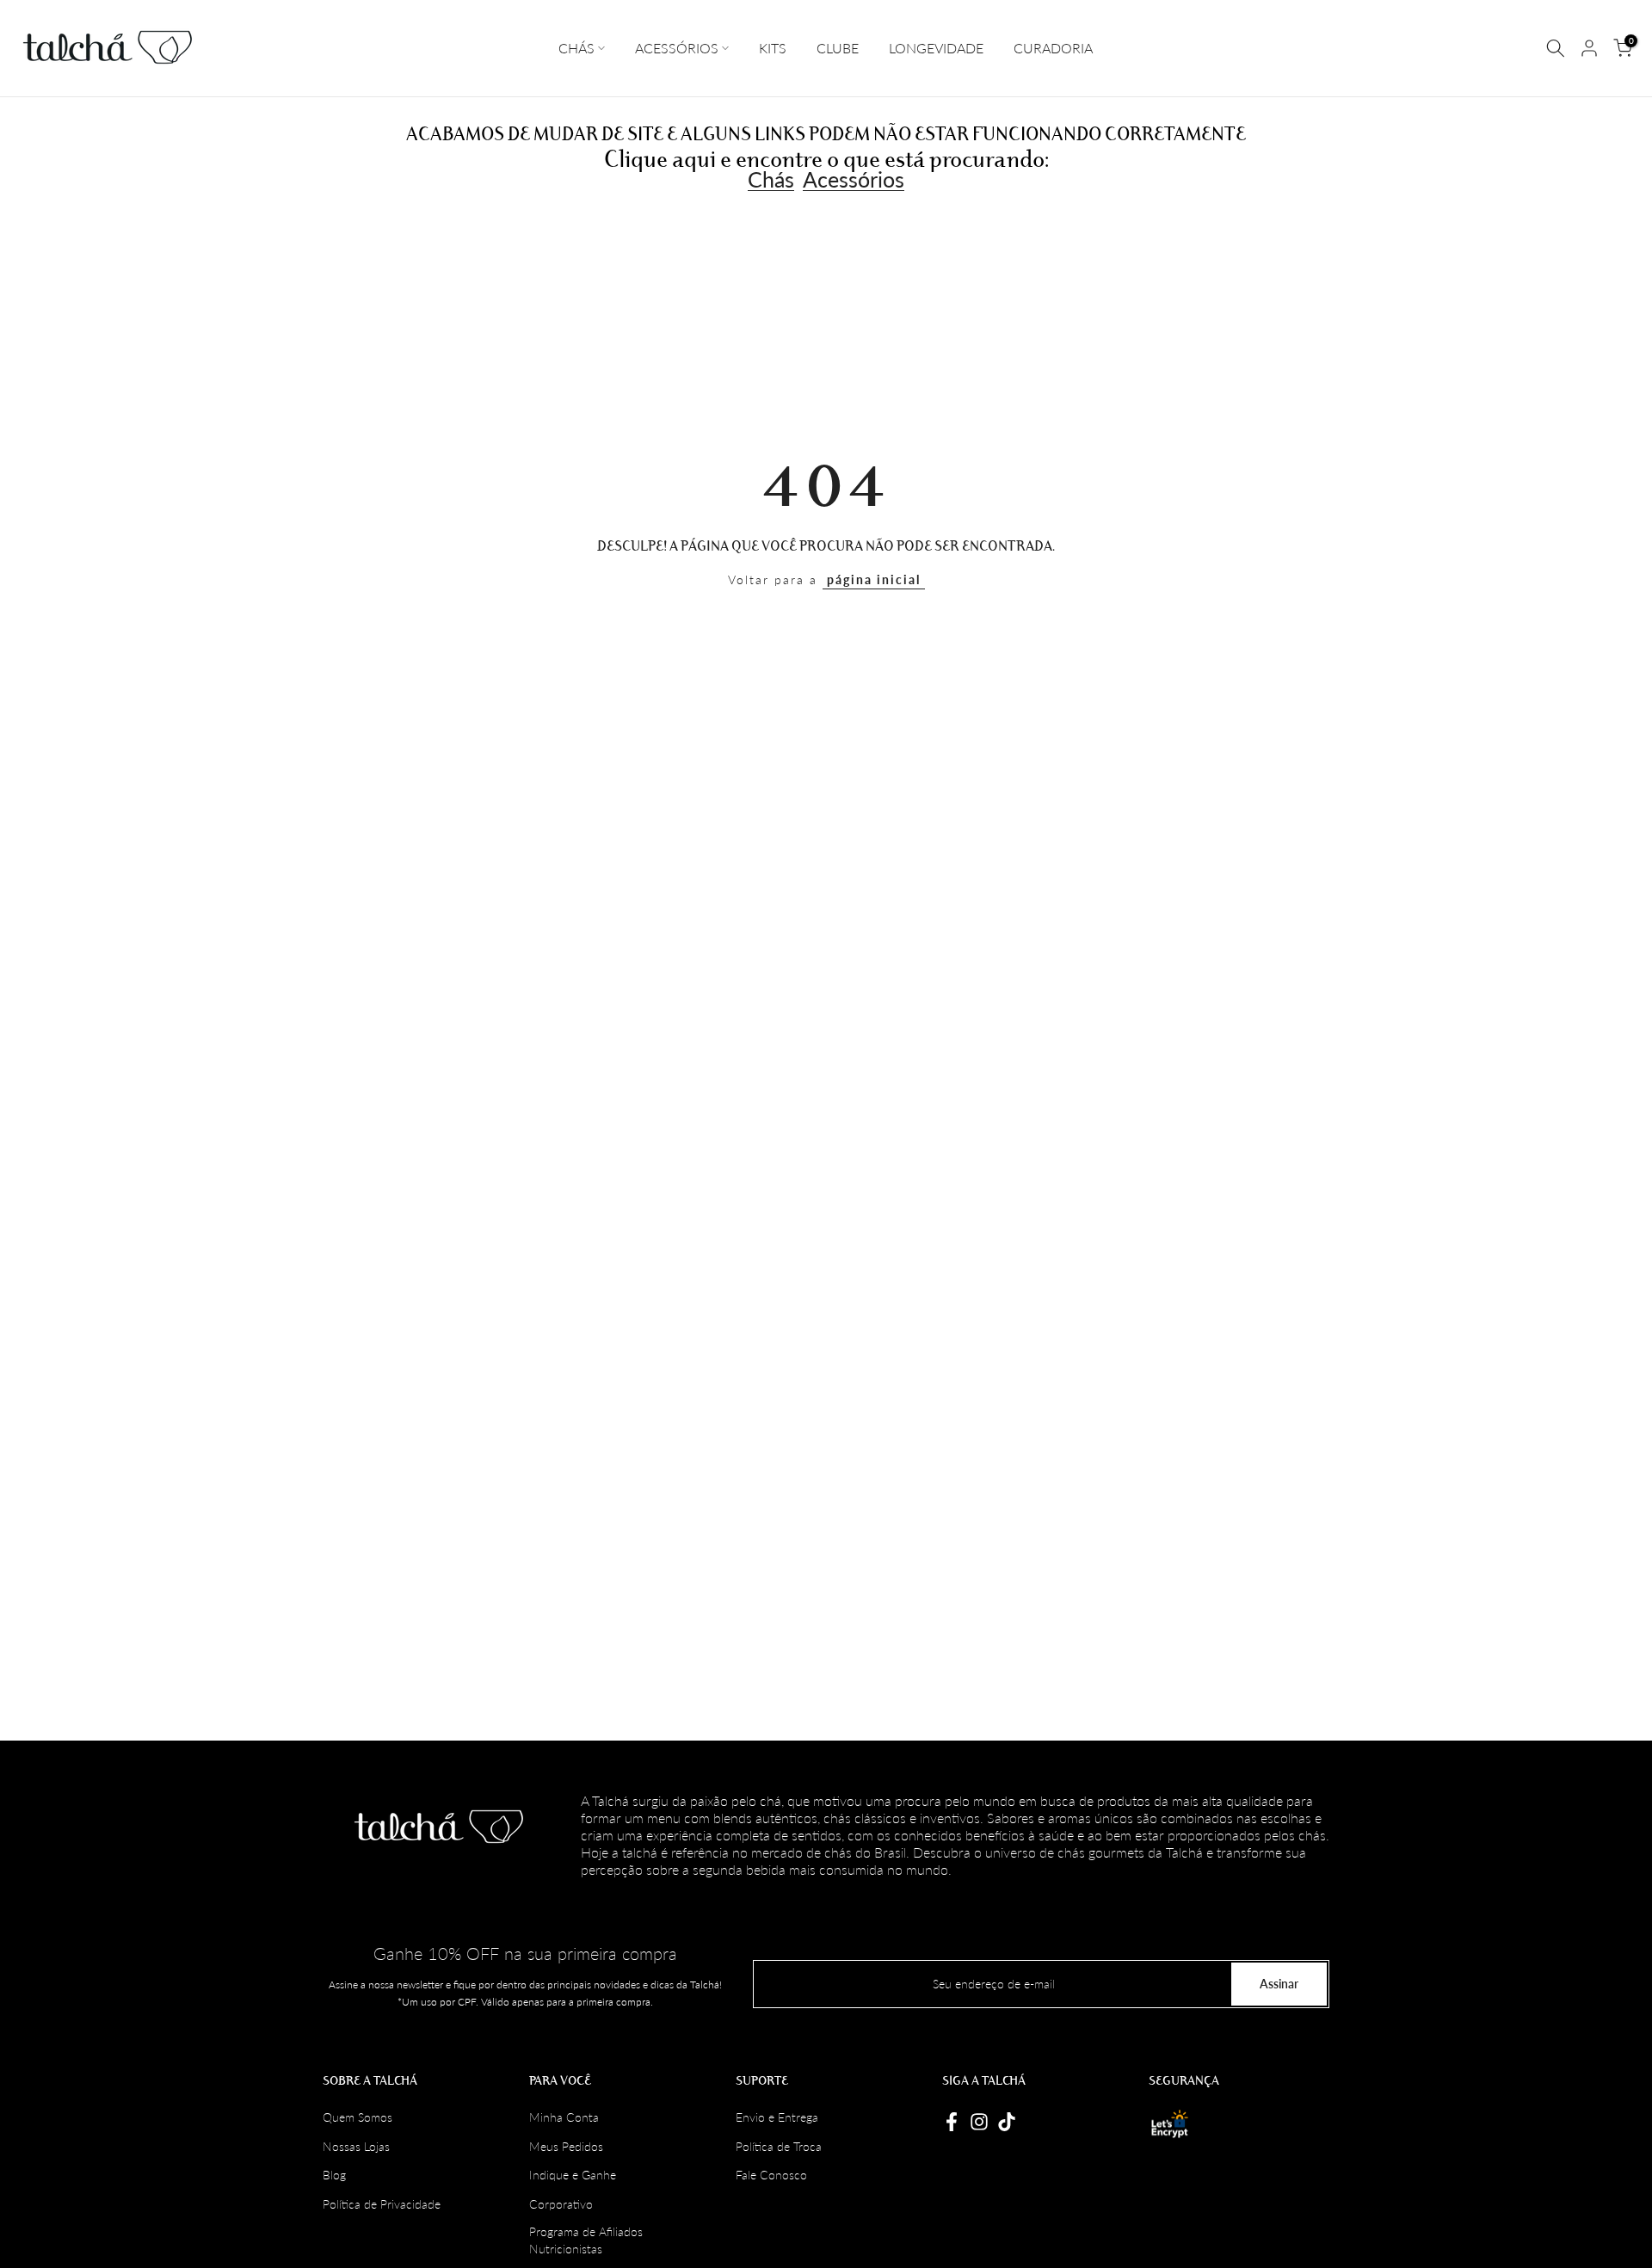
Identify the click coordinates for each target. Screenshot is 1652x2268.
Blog (334, 2175)
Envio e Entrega (777, 2117)
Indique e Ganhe (573, 2175)
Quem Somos (358, 2117)
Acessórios (854, 180)
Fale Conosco (771, 2175)
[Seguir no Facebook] (952, 2122)
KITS (773, 48)
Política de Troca (779, 2146)
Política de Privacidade (382, 2204)
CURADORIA (1053, 48)
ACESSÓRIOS (677, 48)
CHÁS (576, 48)
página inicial (874, 579)
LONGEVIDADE (936, 48)
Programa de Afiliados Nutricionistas (586, 2240)
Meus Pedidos (566, 2146)
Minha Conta (564, 2117)
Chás (771, 180)
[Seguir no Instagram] (979, 2122)
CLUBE (838, 48)
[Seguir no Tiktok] (1007, 2122)
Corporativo (561, 2204)
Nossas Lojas (356, 2146)
